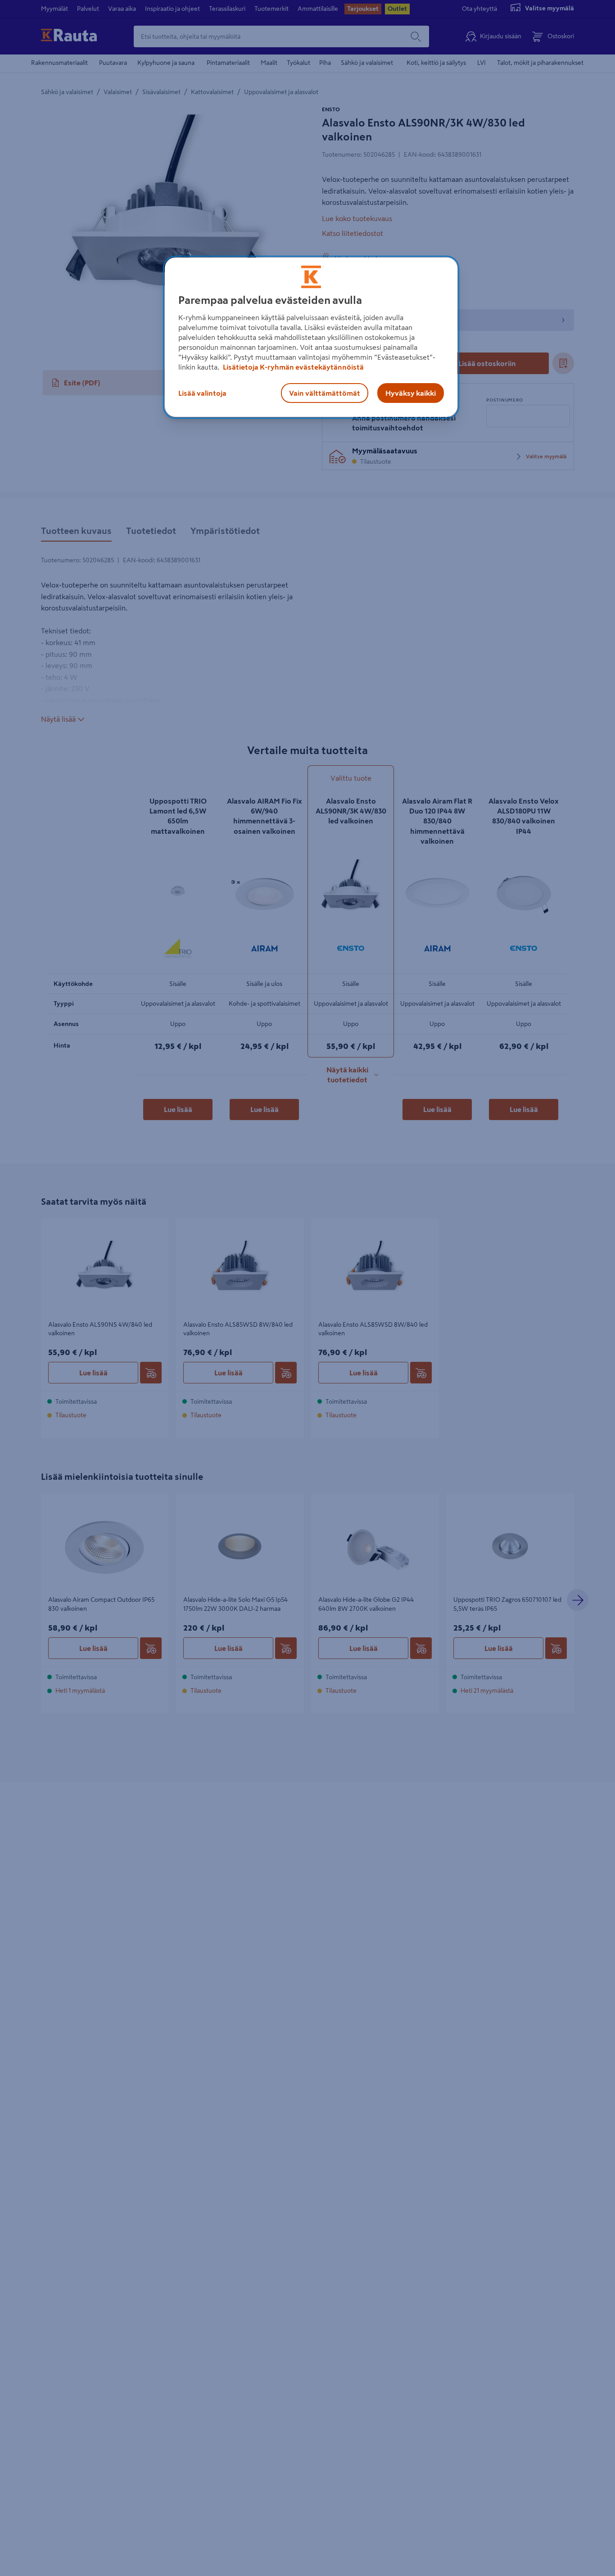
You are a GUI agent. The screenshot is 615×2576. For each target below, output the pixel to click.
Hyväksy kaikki (411, 393)
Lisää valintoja (202, 393)
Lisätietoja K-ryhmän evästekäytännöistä (293, 367)
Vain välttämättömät (325, 393)
